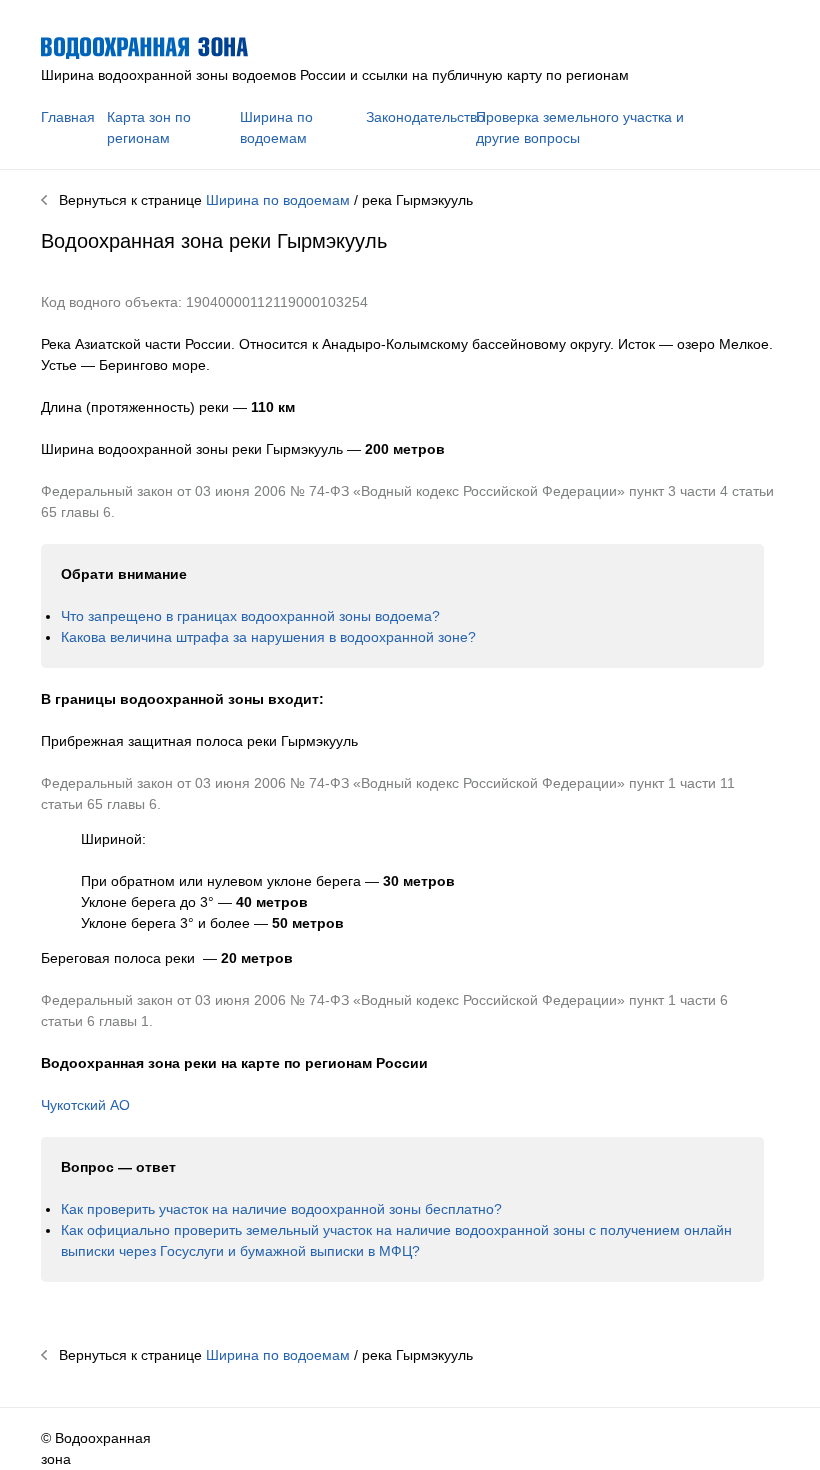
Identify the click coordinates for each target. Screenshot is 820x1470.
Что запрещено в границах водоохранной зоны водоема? (250, 616)
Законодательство (425, 117)
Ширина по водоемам (278, 200)
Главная (68, 117)
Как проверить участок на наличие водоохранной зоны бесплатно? (281, 1209)
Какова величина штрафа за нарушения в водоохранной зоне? (268, 637)
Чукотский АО (85, 1105)
